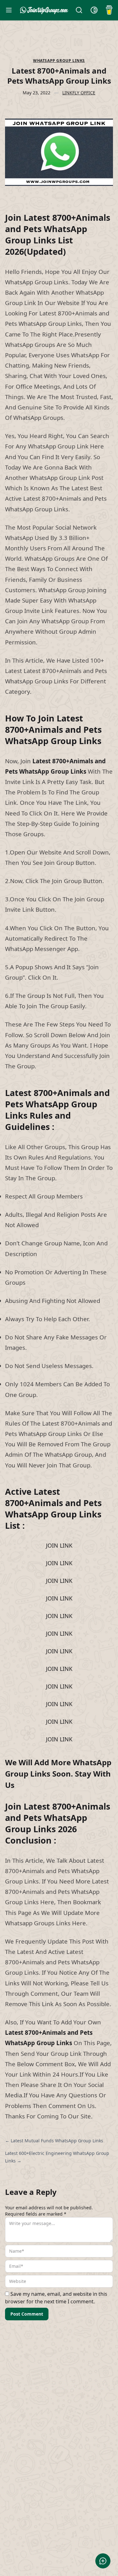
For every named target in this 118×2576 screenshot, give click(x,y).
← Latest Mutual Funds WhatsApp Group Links (54, 2141)
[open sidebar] (9, 10)
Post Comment (27, 2314)
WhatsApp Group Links (59, 61)
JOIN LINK (59, 1545)
